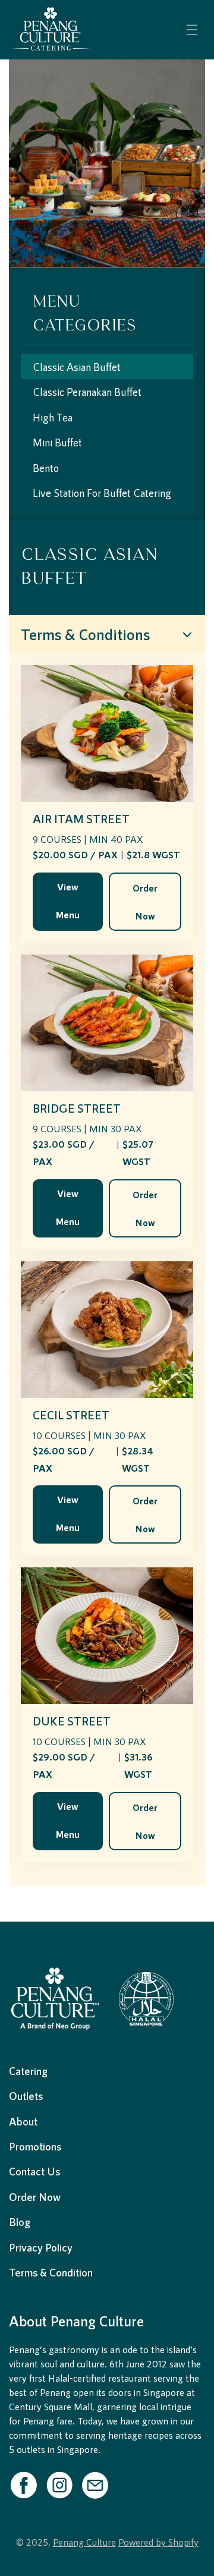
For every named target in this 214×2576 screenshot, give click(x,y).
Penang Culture (84, 2542)
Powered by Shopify (158, 2542)
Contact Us (34, 2171)
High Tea (53, 417)
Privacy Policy (41, 2247)
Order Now (145, 902)
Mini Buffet (57, 442)
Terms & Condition (51, 2272)
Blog (20, 2222)
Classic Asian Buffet (77, 367)
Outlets (26, 2096)
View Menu (68, 900)
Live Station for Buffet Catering (102, 493)
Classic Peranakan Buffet (87, 392)
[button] (192, 30)
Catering (28, 2071)
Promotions (35, 2146)
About (23, 2121)
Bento (46, 468)
